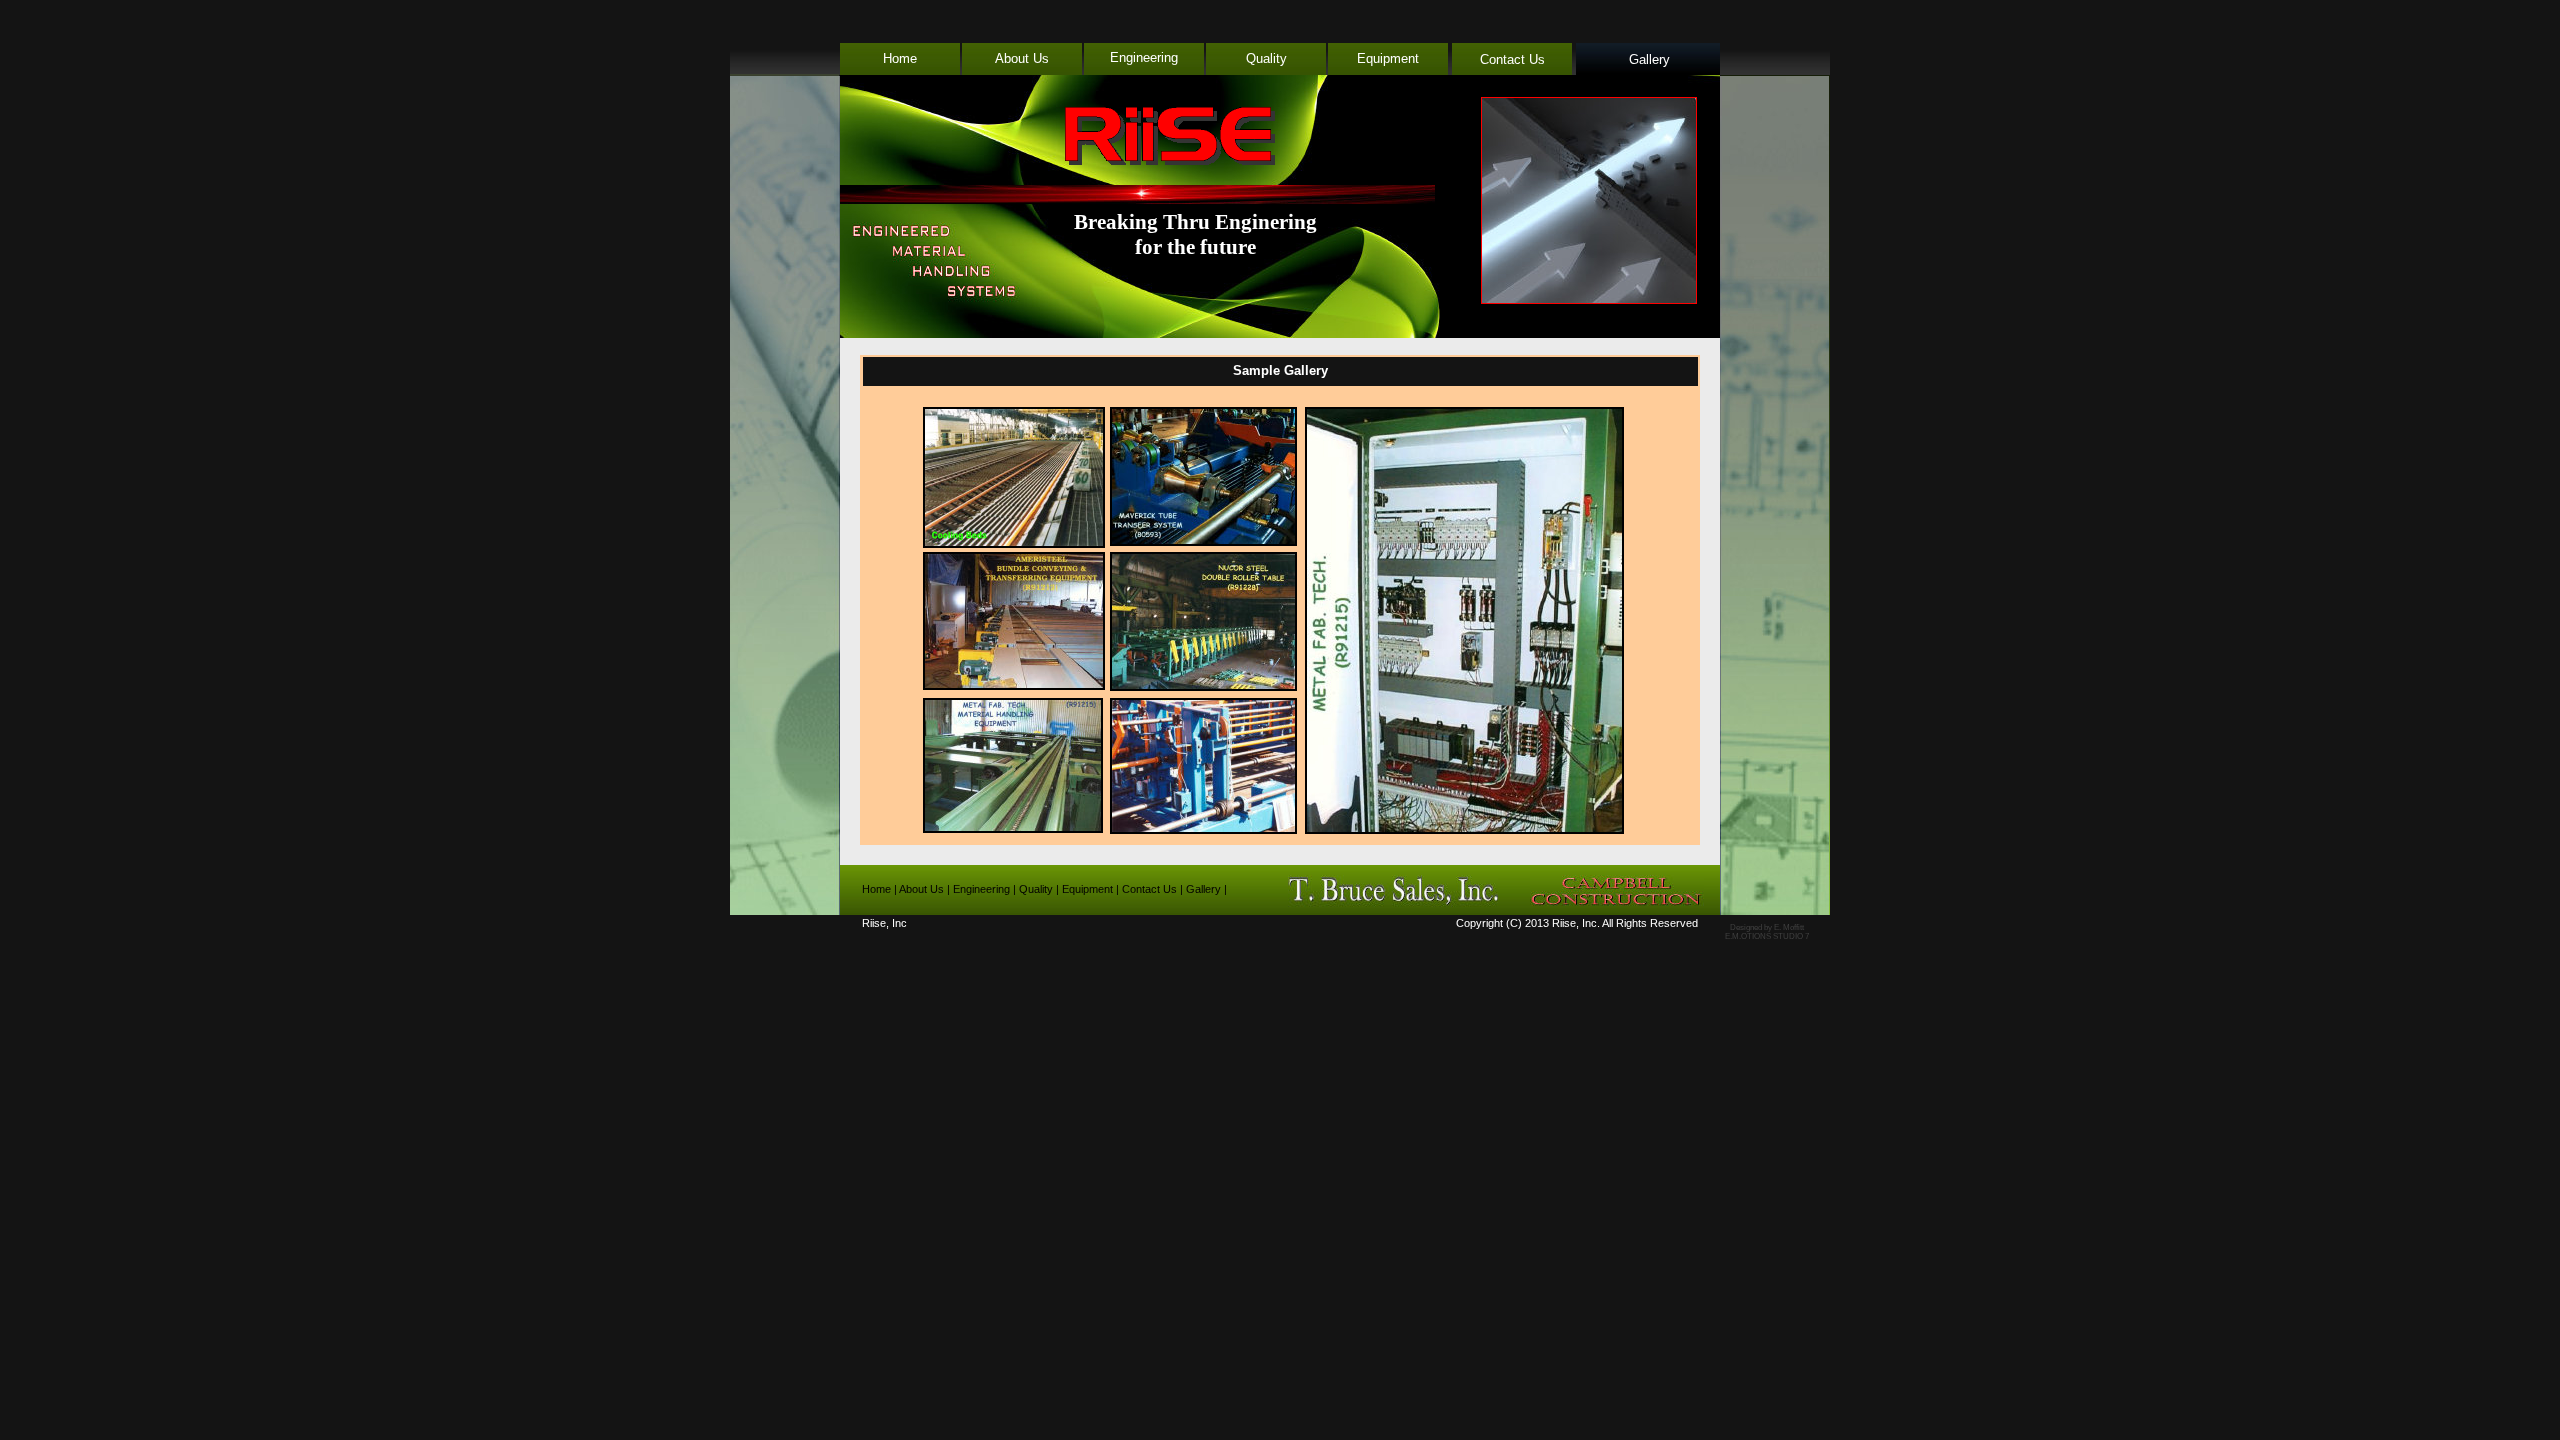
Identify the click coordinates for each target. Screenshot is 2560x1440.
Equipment (1388, 58)
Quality (1266, 58)
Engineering (1144, 57)
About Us (1022, 58)
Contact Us (1512, 59)
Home (900, 58)
